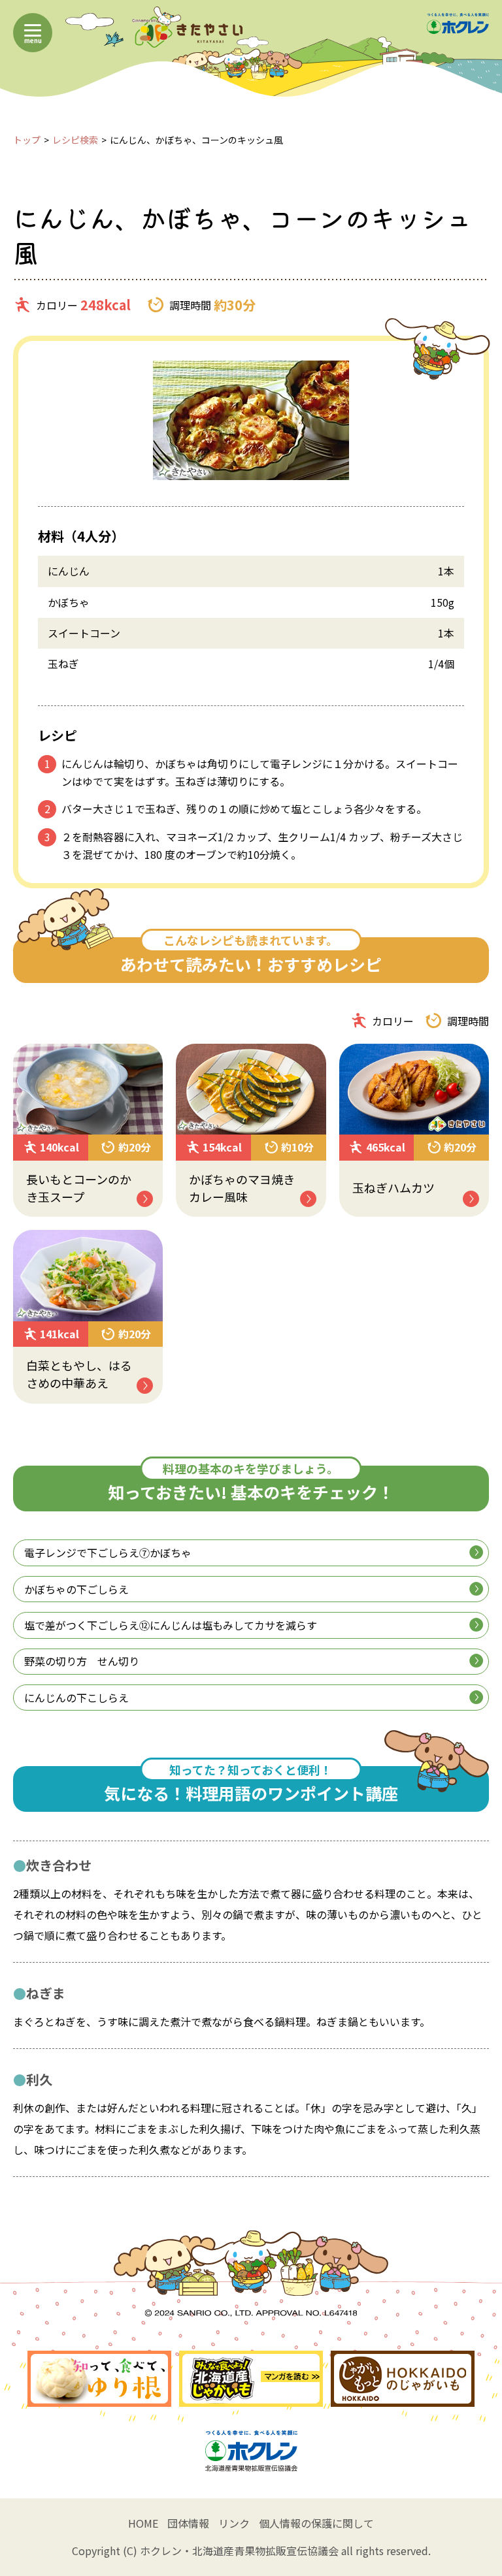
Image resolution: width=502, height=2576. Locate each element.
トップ (27, 140)
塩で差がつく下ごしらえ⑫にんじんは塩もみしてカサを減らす (171, 1625)
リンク (234, 2523)
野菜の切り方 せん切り (82, 1661)
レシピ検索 (75, 140)
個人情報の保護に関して (316, 2523)
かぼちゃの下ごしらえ (76, 1589)
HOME (143, 2523)
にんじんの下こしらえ (76, 1698)
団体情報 (188, 2523)
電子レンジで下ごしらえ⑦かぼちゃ (108, 1553)
